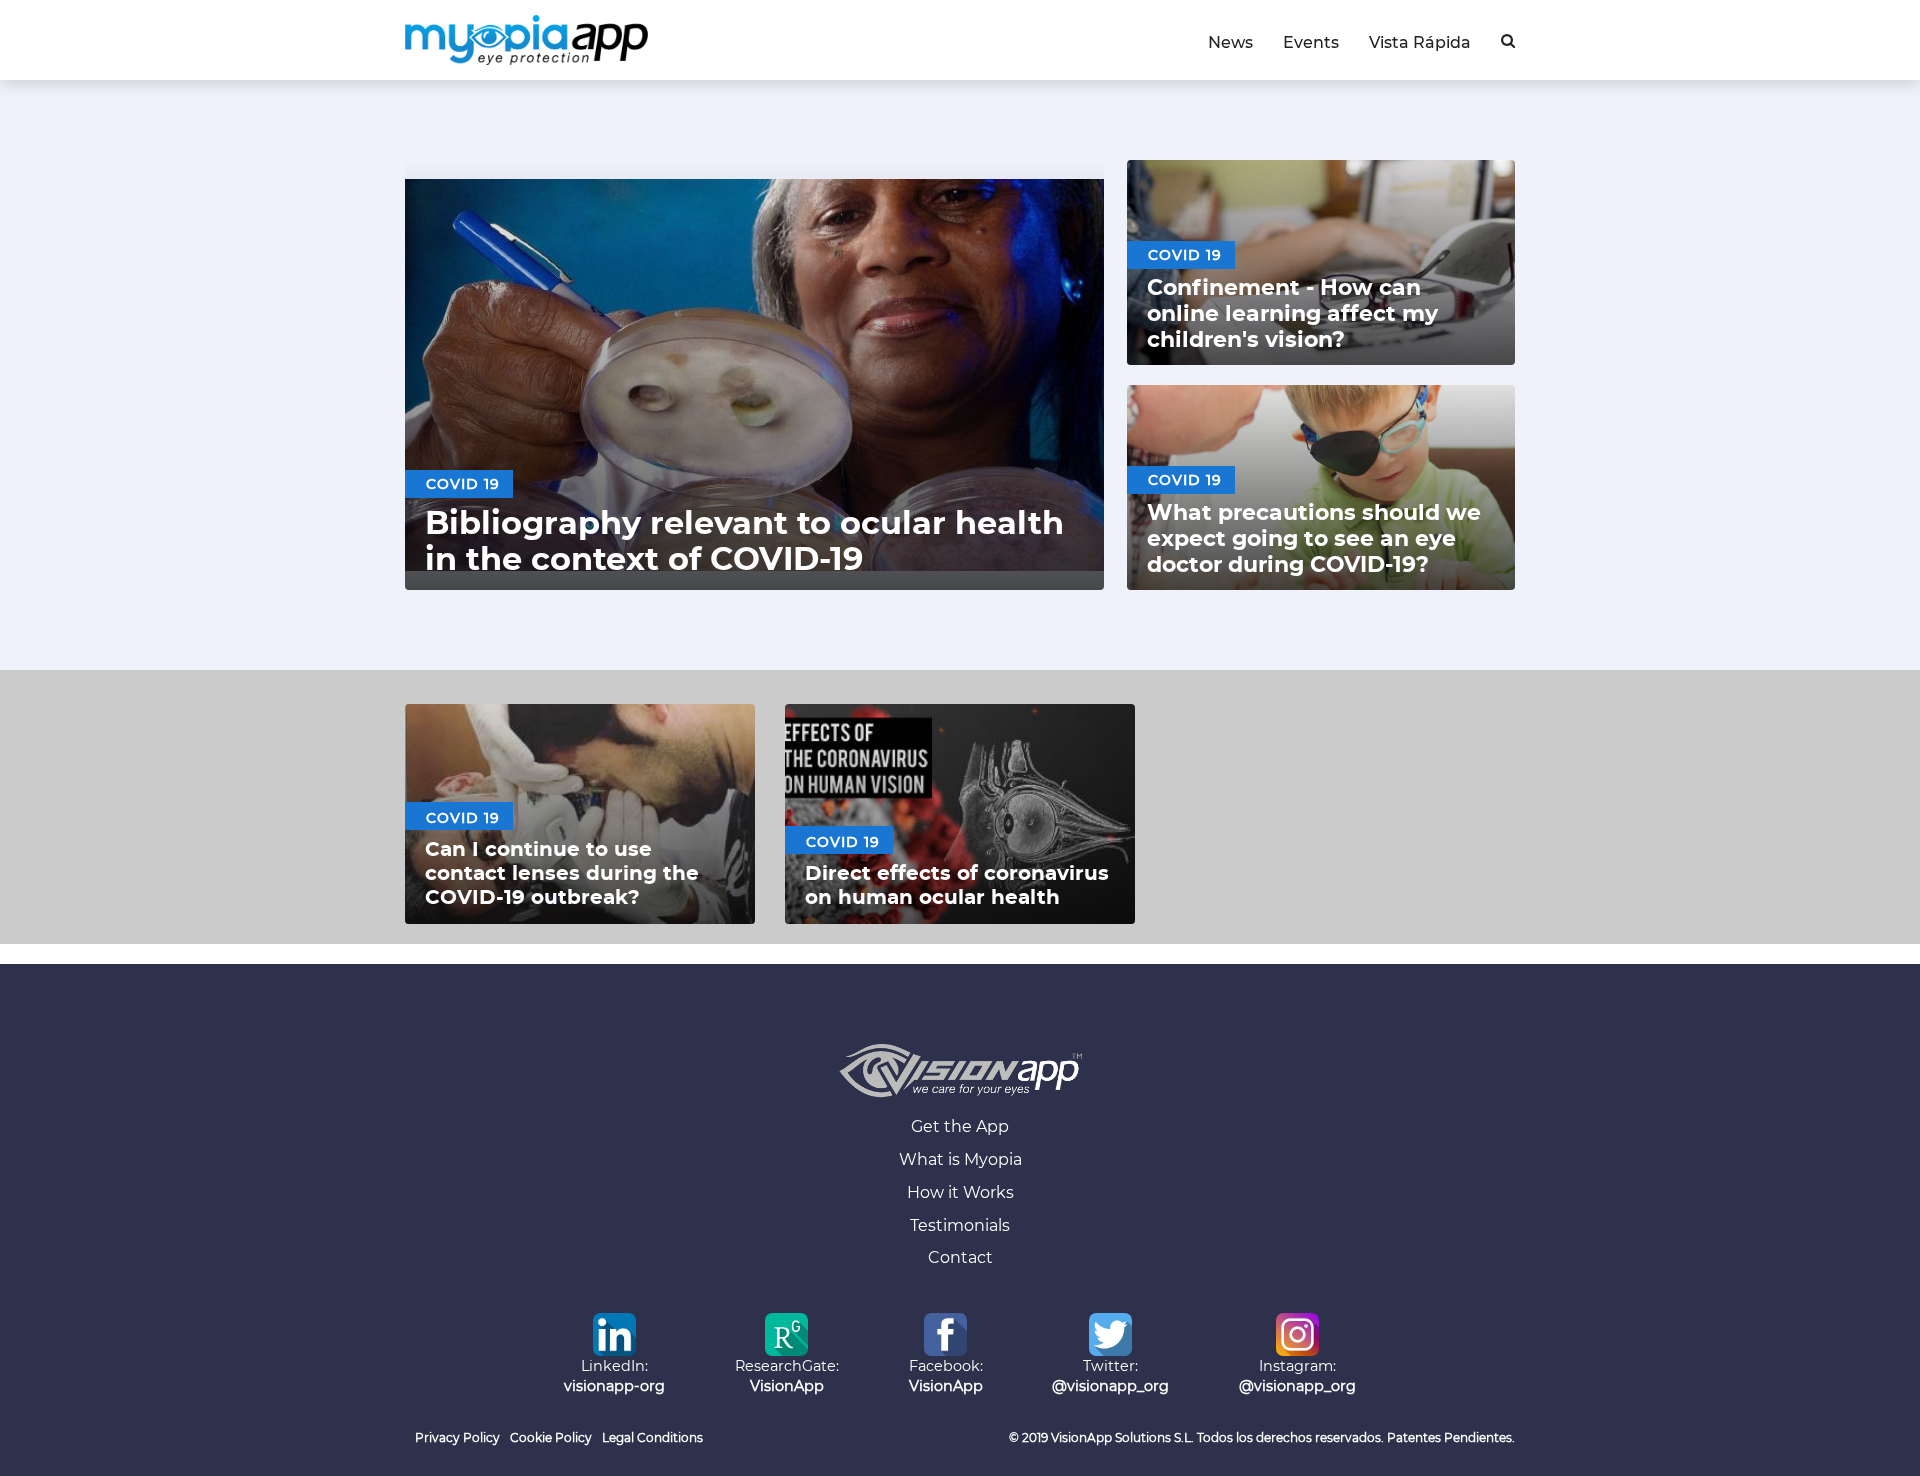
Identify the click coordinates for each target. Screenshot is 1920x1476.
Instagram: (1297, 1376)
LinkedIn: (614, 1376)
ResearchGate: (787, 1376)
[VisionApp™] (960, 1071)
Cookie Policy (551, 1437)
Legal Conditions (652, 1437)
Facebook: (946, 1376)
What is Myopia (960, 1159)
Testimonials (960, 1225)
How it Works (960, 1192)
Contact (960, 1257)
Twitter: (1110, 1376)
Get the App (960, 1126)
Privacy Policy (457, 1437)
